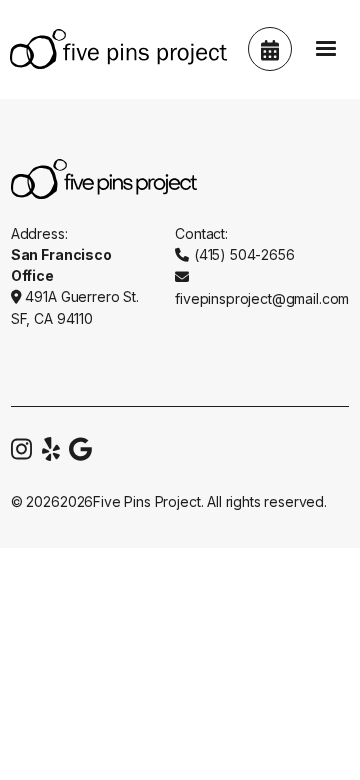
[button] (326, 49)
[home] (113, 49)
